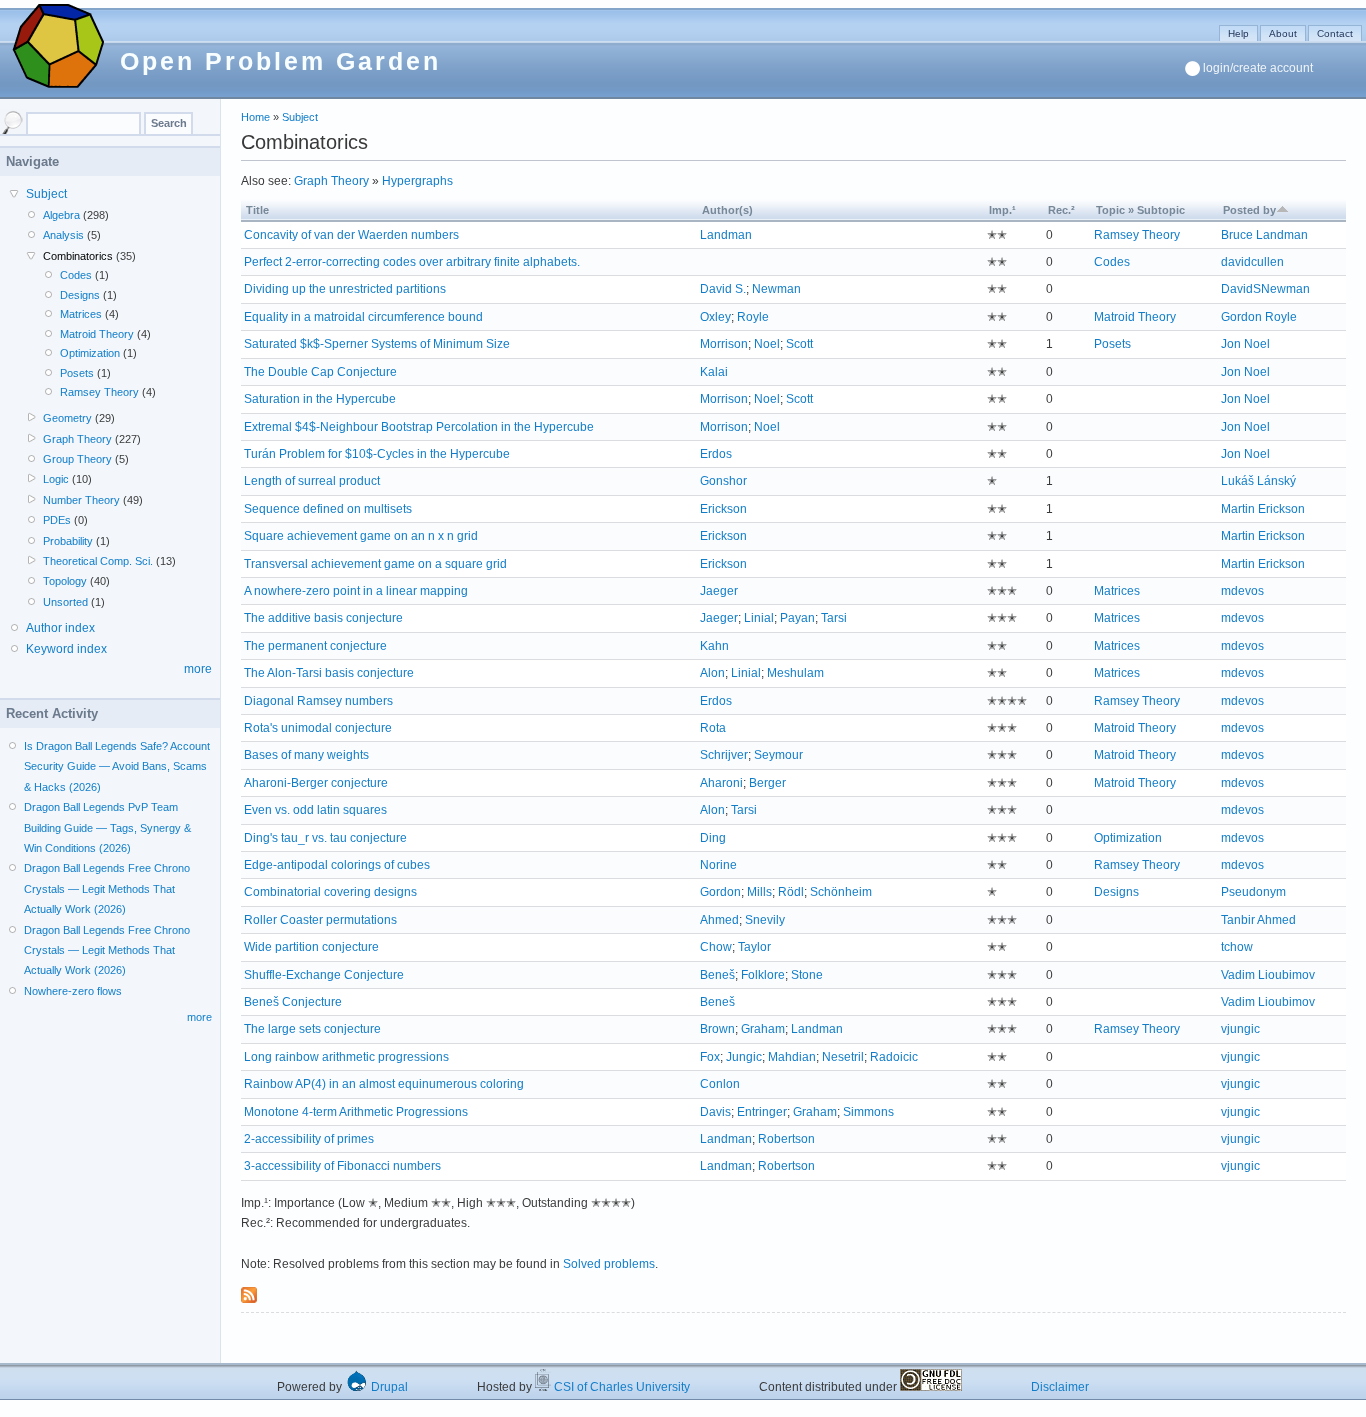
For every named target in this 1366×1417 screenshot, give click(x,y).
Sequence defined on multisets (328, 509)
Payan (797, 618)
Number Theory (81, 500)
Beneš (717, 975)
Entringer (762, 1112)
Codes (1112, 262)
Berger (767, 783)
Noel (767, 344)
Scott (799, 344)
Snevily (765, 920)
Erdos (716, 454)
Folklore (763, 975)
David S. (723, 289)
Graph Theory (331, 181)
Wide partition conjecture (311, 947)
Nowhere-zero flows (73, 991)
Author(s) (727, 210)
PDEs (57, 520)
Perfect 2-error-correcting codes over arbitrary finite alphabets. (412, 262)
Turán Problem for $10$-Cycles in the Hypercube (377, 454)
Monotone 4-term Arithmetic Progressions (356, 1112)
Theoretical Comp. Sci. (98, 561)
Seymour (778, 755)
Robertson (786, 1139)
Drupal (388, 1387)
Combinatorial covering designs (330, 892)
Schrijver (724, 755)
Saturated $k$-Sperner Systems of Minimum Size (377, 344)
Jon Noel (1245, 344)
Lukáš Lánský (1258, 481)
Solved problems (609, 1264)
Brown (717, 1029)
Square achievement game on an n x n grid (361, 536)
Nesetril (843, 1057)
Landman (726, 235)
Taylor (754, 947)
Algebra (61, 215)
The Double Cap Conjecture (320, 372)
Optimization (1128, 838)
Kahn (714, 646)
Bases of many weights (306, 755)
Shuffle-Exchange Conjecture (324, 975)
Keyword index (66, 649)
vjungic (1240, 1029)
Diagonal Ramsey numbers (318, 701)
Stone (807, 975)
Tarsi (834, 618)
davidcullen (1252, 262)
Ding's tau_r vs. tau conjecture (325, 838)
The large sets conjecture (312, 1029)
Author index (60, 628)
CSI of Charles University (620, 1387)
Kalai (714, 372)
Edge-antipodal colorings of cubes (337, 865)
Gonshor (723, 481)
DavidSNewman (1265, 289)
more (198, 669)
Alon (712, 673)
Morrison (724, 344)
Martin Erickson (1263, 509)
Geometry (67, 418)
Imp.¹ (1002, 210)
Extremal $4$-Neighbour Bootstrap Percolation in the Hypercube (419, 427)
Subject (300, 117)
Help (1238, 33)
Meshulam (795, 673)
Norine (718, 865)
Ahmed (719, 920)
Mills (759, 892)
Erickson (723, 509)
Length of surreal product (312, 481)
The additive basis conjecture (323, 618)
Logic (56, 479)
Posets (1112, 344)
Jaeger (719, 591)
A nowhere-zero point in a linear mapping (356, 591)
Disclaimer (1060, 1387)
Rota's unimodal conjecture (318, 728)
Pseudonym (1253, 892)
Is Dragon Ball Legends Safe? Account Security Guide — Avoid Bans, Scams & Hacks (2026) (117, 766)
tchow (1237, 947)
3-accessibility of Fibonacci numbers (342, 1166)
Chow (716, 947)
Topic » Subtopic (1140, 210)
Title (257, 210)
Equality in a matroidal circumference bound (363, 317)
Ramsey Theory (1137, 235)
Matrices (1117, 591)
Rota (713, 728)
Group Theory (77, 459)
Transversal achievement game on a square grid (375, 564)
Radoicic (894, 1057)
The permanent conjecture (315, 646)
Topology (65, 581)
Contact (1335, 33)
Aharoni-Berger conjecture (316, 783)
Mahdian (792, 1057)
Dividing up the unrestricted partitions (345, 289)
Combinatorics (78, 256)
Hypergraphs (417, 181)
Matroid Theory (1135, 317)
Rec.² (1061, 210)
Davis (715, 1112)
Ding (713, 838)
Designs (1116, 892)
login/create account (1258, 68)
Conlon (720, 1084)
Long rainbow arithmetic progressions (346, 1057)
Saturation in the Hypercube (320, 399)
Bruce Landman (1264, 235)
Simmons (868, 1112)
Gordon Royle (1259, 317)
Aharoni (721, 783)
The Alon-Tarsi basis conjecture (329, 673)
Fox (710, 1057)
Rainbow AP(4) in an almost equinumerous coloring (384, 1084)
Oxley (715, 317)
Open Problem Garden (280, 61)
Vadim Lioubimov (1268, 975)
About (1283, 33)
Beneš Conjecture (293, 1002)
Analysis (63, 235)
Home (255, 117)
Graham (763, 1029)
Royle (753, 317)
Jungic (744, 1057)
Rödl (791, 892)
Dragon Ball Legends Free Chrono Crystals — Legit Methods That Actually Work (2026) (107, 888)
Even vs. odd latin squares (315, 810)
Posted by (1249, 210)
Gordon (720, 892)
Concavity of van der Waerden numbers (351, 235)
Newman (776, 289)
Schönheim (841, 892)
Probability (68, 541)
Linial (759, 618)
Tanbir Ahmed (1258, 920)
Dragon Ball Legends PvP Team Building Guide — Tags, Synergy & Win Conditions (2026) (107, 827)
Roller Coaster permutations (320, 920)
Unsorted (65, 602)
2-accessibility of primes (309, 1139)
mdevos (1242, 591)
